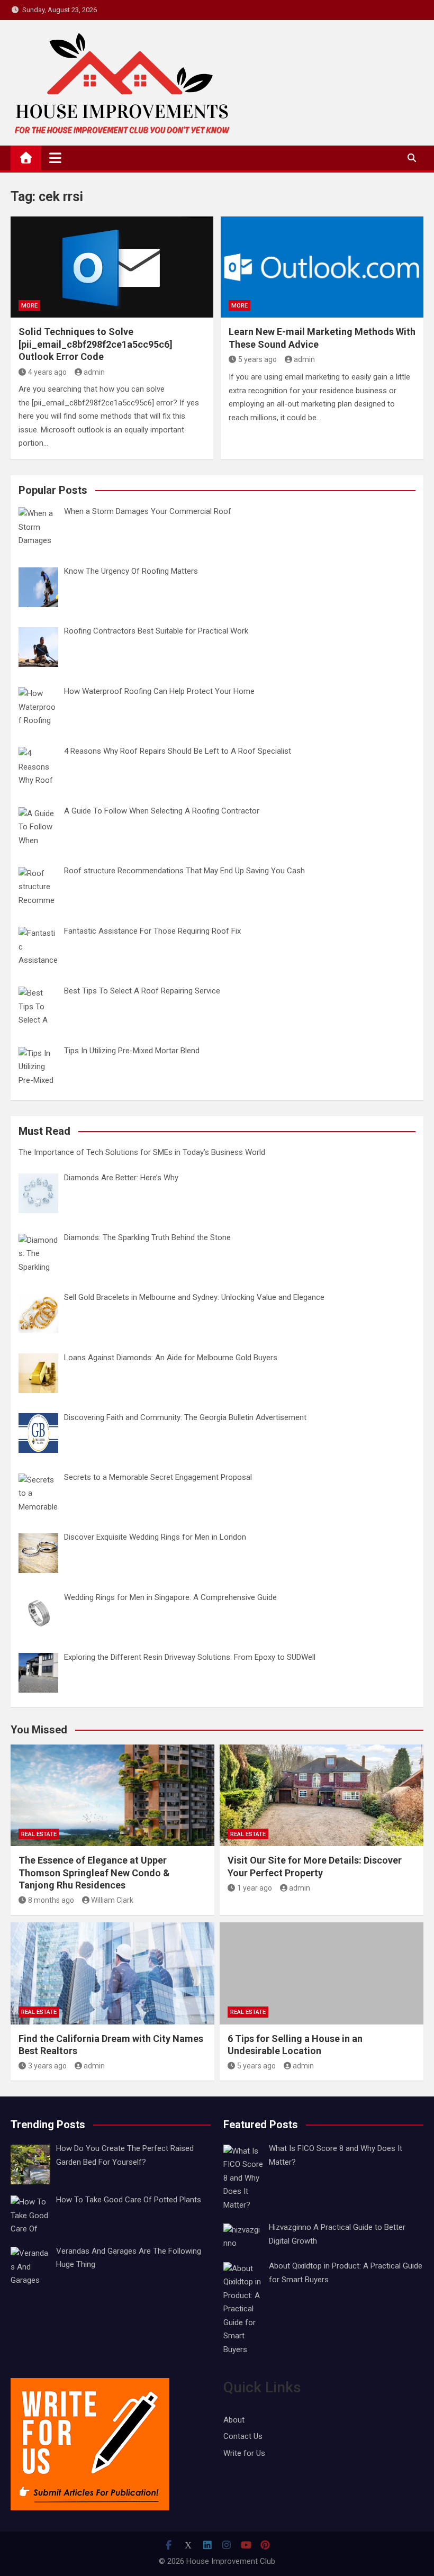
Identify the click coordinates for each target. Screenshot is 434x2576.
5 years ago (257, 359)
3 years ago (47, 2066)
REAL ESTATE (39, 1834)
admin (94, 372)
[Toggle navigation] (55, 158)
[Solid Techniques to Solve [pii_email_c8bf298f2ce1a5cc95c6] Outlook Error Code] (112, 267)
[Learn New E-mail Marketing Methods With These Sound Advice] (322, 267)
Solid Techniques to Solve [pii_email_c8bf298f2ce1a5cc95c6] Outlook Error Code (96, 344)
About (234, 2420)
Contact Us (243, 2436)
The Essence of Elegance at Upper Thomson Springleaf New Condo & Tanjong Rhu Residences (94, 1873)
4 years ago (47, 372)
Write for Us (244, 2453)
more (29, 306)
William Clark (112, 1900)
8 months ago (51, 1900)
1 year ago (255, 1888)
